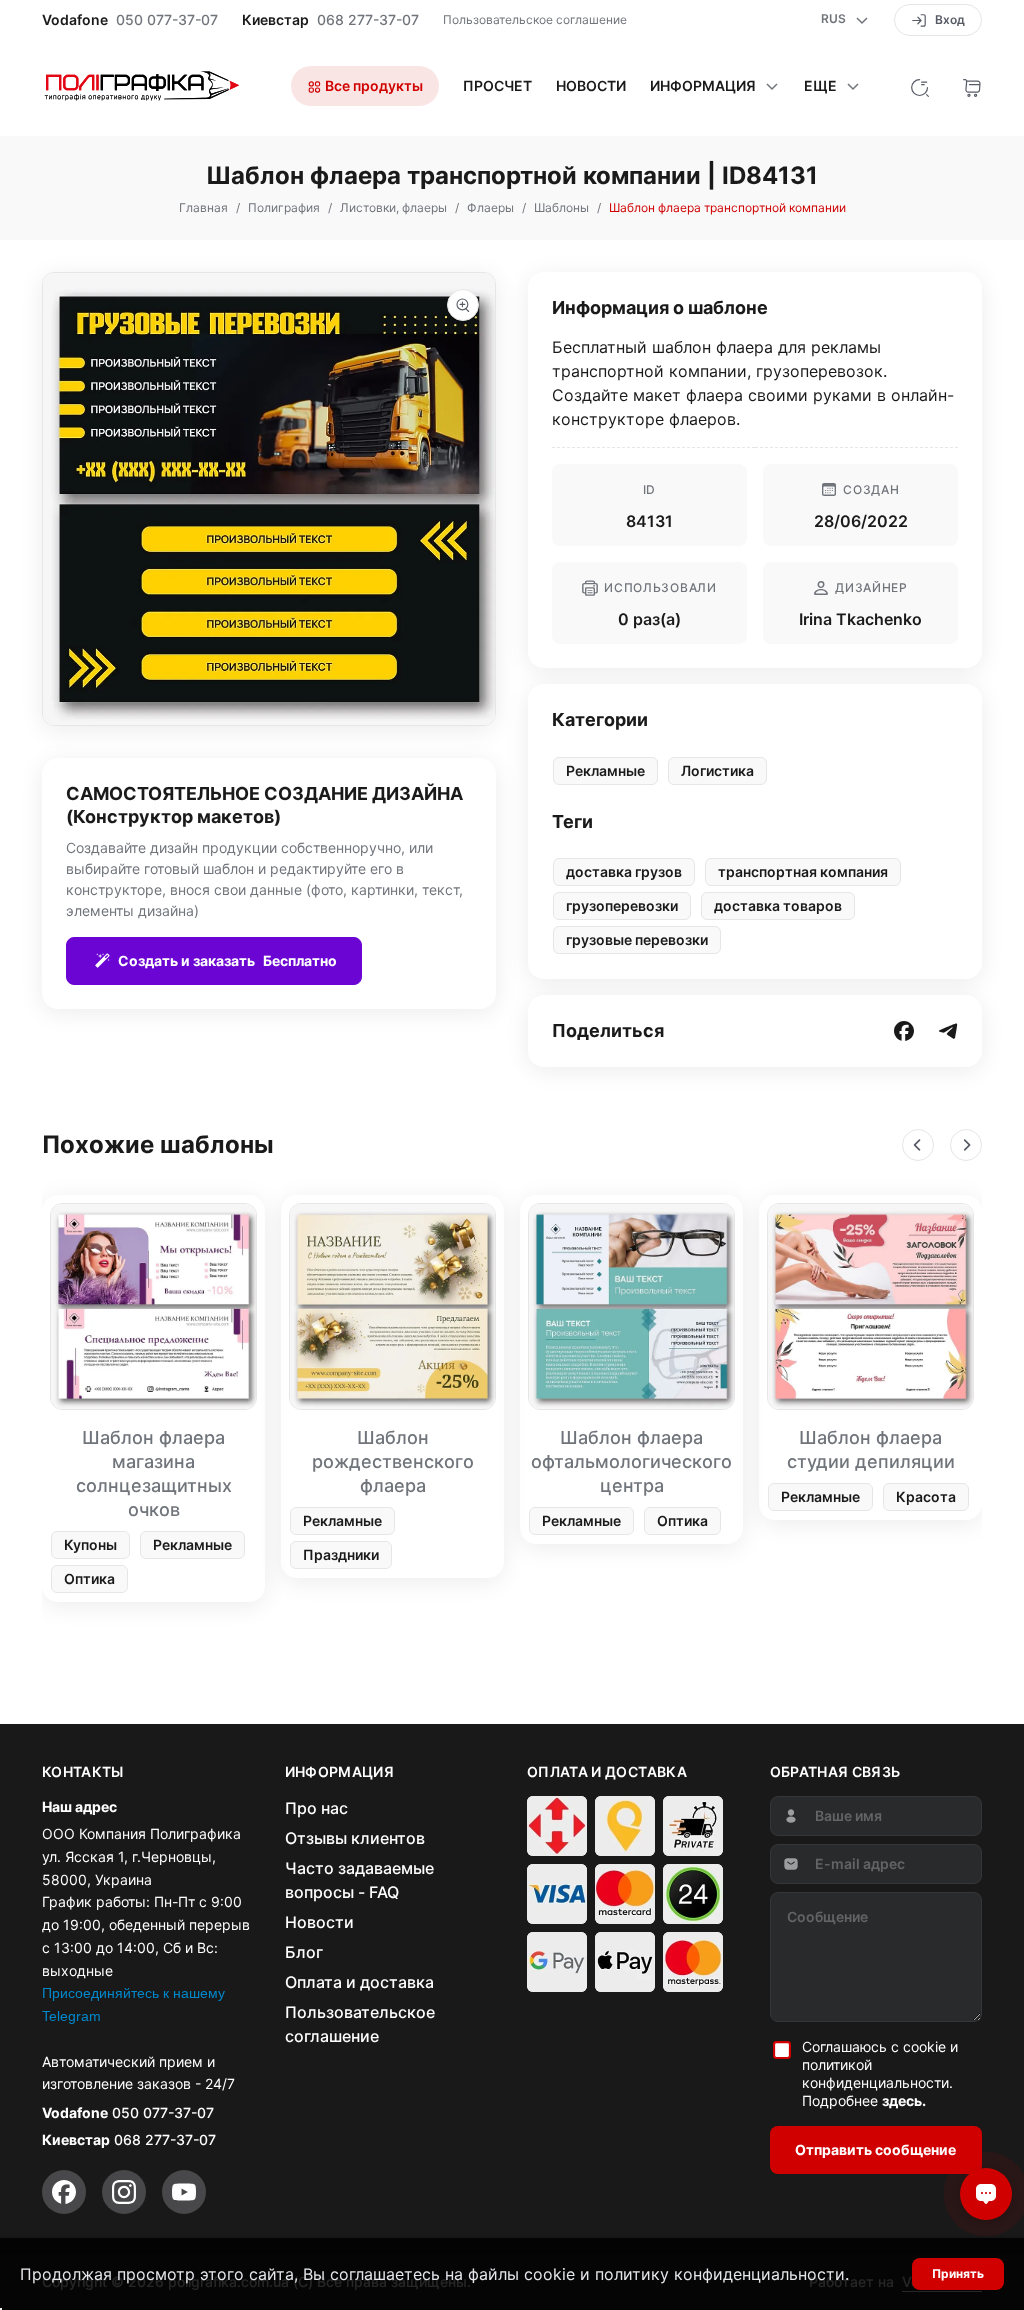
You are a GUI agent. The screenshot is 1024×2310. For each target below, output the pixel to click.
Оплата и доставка (359, 1982)
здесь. (904, 2100)
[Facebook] (64, 2192)
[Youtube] (184, 2192)
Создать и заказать (227, 960)
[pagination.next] (966, 1145)
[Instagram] (124, 2192)
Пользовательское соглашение (535, 19)
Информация (703, 86)
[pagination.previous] (918, 1145)
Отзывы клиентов (355, 1838)
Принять (958, 2273)
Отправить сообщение (875, 2149)
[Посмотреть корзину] (972, 86)
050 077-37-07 (167, 20)
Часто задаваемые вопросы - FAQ (359, 1880)
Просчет (497, 86)
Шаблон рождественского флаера (393, 1461)
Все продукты (372, 85)
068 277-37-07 (368, 20)
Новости (591, 86)
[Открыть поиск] (920, 86)
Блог (304, 1952)
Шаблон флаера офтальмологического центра (631, 1461)
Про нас (316, 1808)
